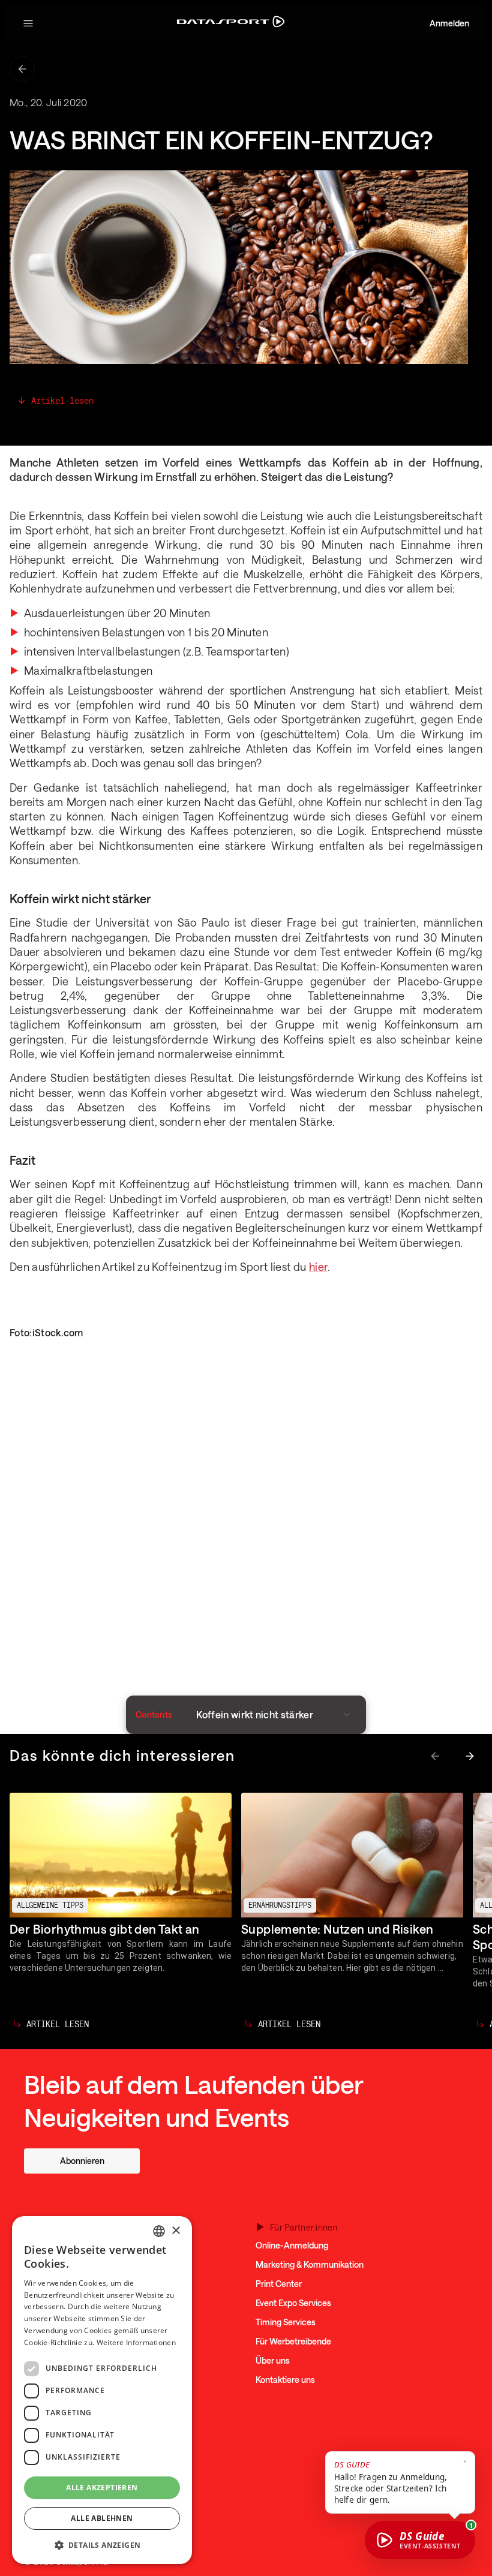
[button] (28, 23)
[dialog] (102, 2390)
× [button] (175, 2231)
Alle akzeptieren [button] (102, 2488)
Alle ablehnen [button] (102, 2518)
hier (318, 1267)
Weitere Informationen (136, 2342)
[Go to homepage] (231, 24)
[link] (82, 2161)
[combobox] (159, 2231)
